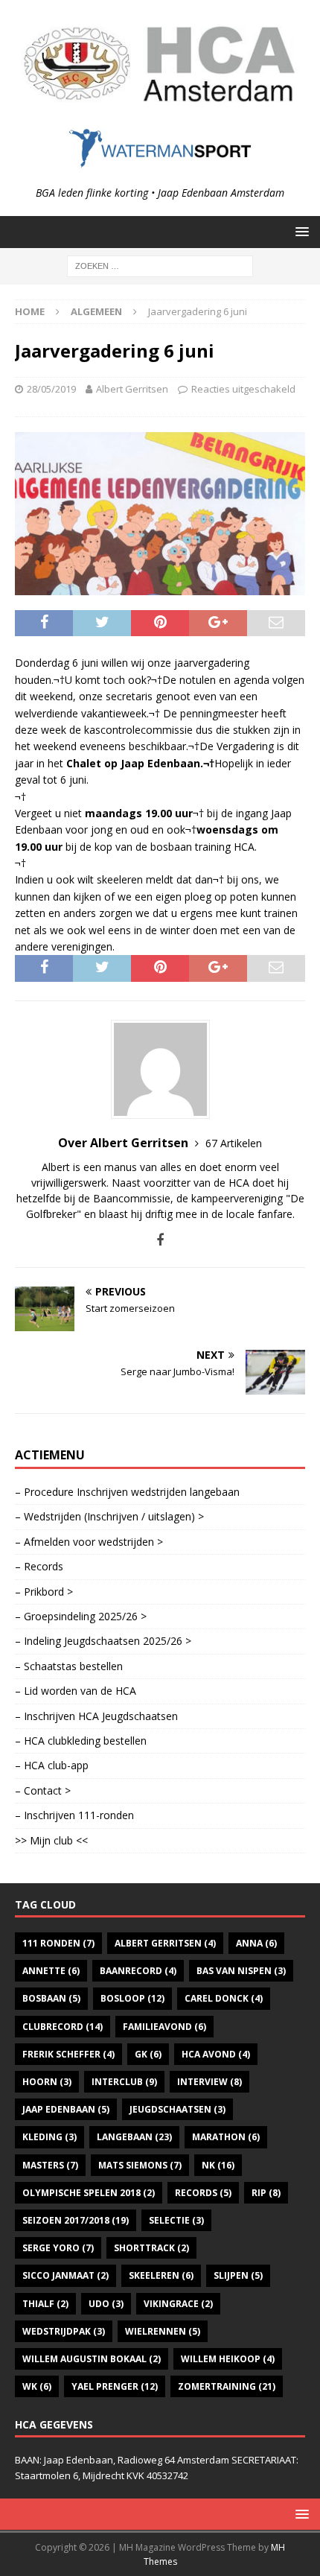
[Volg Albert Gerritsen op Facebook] (160, 1240)
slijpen (238, 2275)
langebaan (134, 2137)
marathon (226, 2137)
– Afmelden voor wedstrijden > (89, 1542)
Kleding (49, 2137)
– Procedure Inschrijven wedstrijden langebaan (127, 1492)
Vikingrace (178, 2304)
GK (148, 2054)
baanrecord (138, 1971)
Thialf (45, 2304)
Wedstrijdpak (64, 2331)
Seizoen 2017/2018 (76, 2220)
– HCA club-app (52, 1765)
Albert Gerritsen (132, 389)
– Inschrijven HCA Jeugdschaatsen (96, 1716)
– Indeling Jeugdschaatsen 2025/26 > (103, 1641)
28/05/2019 (51, 389)
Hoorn (47, 2082)
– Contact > (43, 1790)
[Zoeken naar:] (160, 265)
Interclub (124, 2082)
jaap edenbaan (66, 2109)
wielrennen (163, 2331)
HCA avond (216, 2054)
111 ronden (58, 1943)
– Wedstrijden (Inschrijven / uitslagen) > (109, 1516)
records (203, 2193)
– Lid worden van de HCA (76, 1691)
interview (209, 2082)
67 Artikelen (234, 1143)
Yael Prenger (115, 2386)
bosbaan (51, 1998)
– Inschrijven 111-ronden (74, 1815)
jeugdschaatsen (177, 2109)
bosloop (132, 1998)
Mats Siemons (140, 2165)
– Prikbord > (44, 1592)
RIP (266, 2193)
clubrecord (63, 2027)
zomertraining (227, 2386)
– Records (39, 1566)
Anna (256, 1943)
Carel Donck (224, 1998)
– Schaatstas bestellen (69, 1666)
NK (218, 2165)
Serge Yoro (58, 2248)
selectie (176, 2220)
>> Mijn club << (51, 1840)
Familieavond (164, 2027)
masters (50, 2165)
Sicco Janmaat (65, 2275)
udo (106, 2304)
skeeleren (161, 2275)
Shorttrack (151, 2248)
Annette (51, 1971)
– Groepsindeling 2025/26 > (81, 1616)
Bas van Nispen (241, 1971)
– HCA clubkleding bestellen (81, 1741)
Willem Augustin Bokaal (92, 2359)
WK (37, 2386)
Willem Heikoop (228, 2359)
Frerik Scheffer (68, 2054)
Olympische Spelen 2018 (89, 2193)
